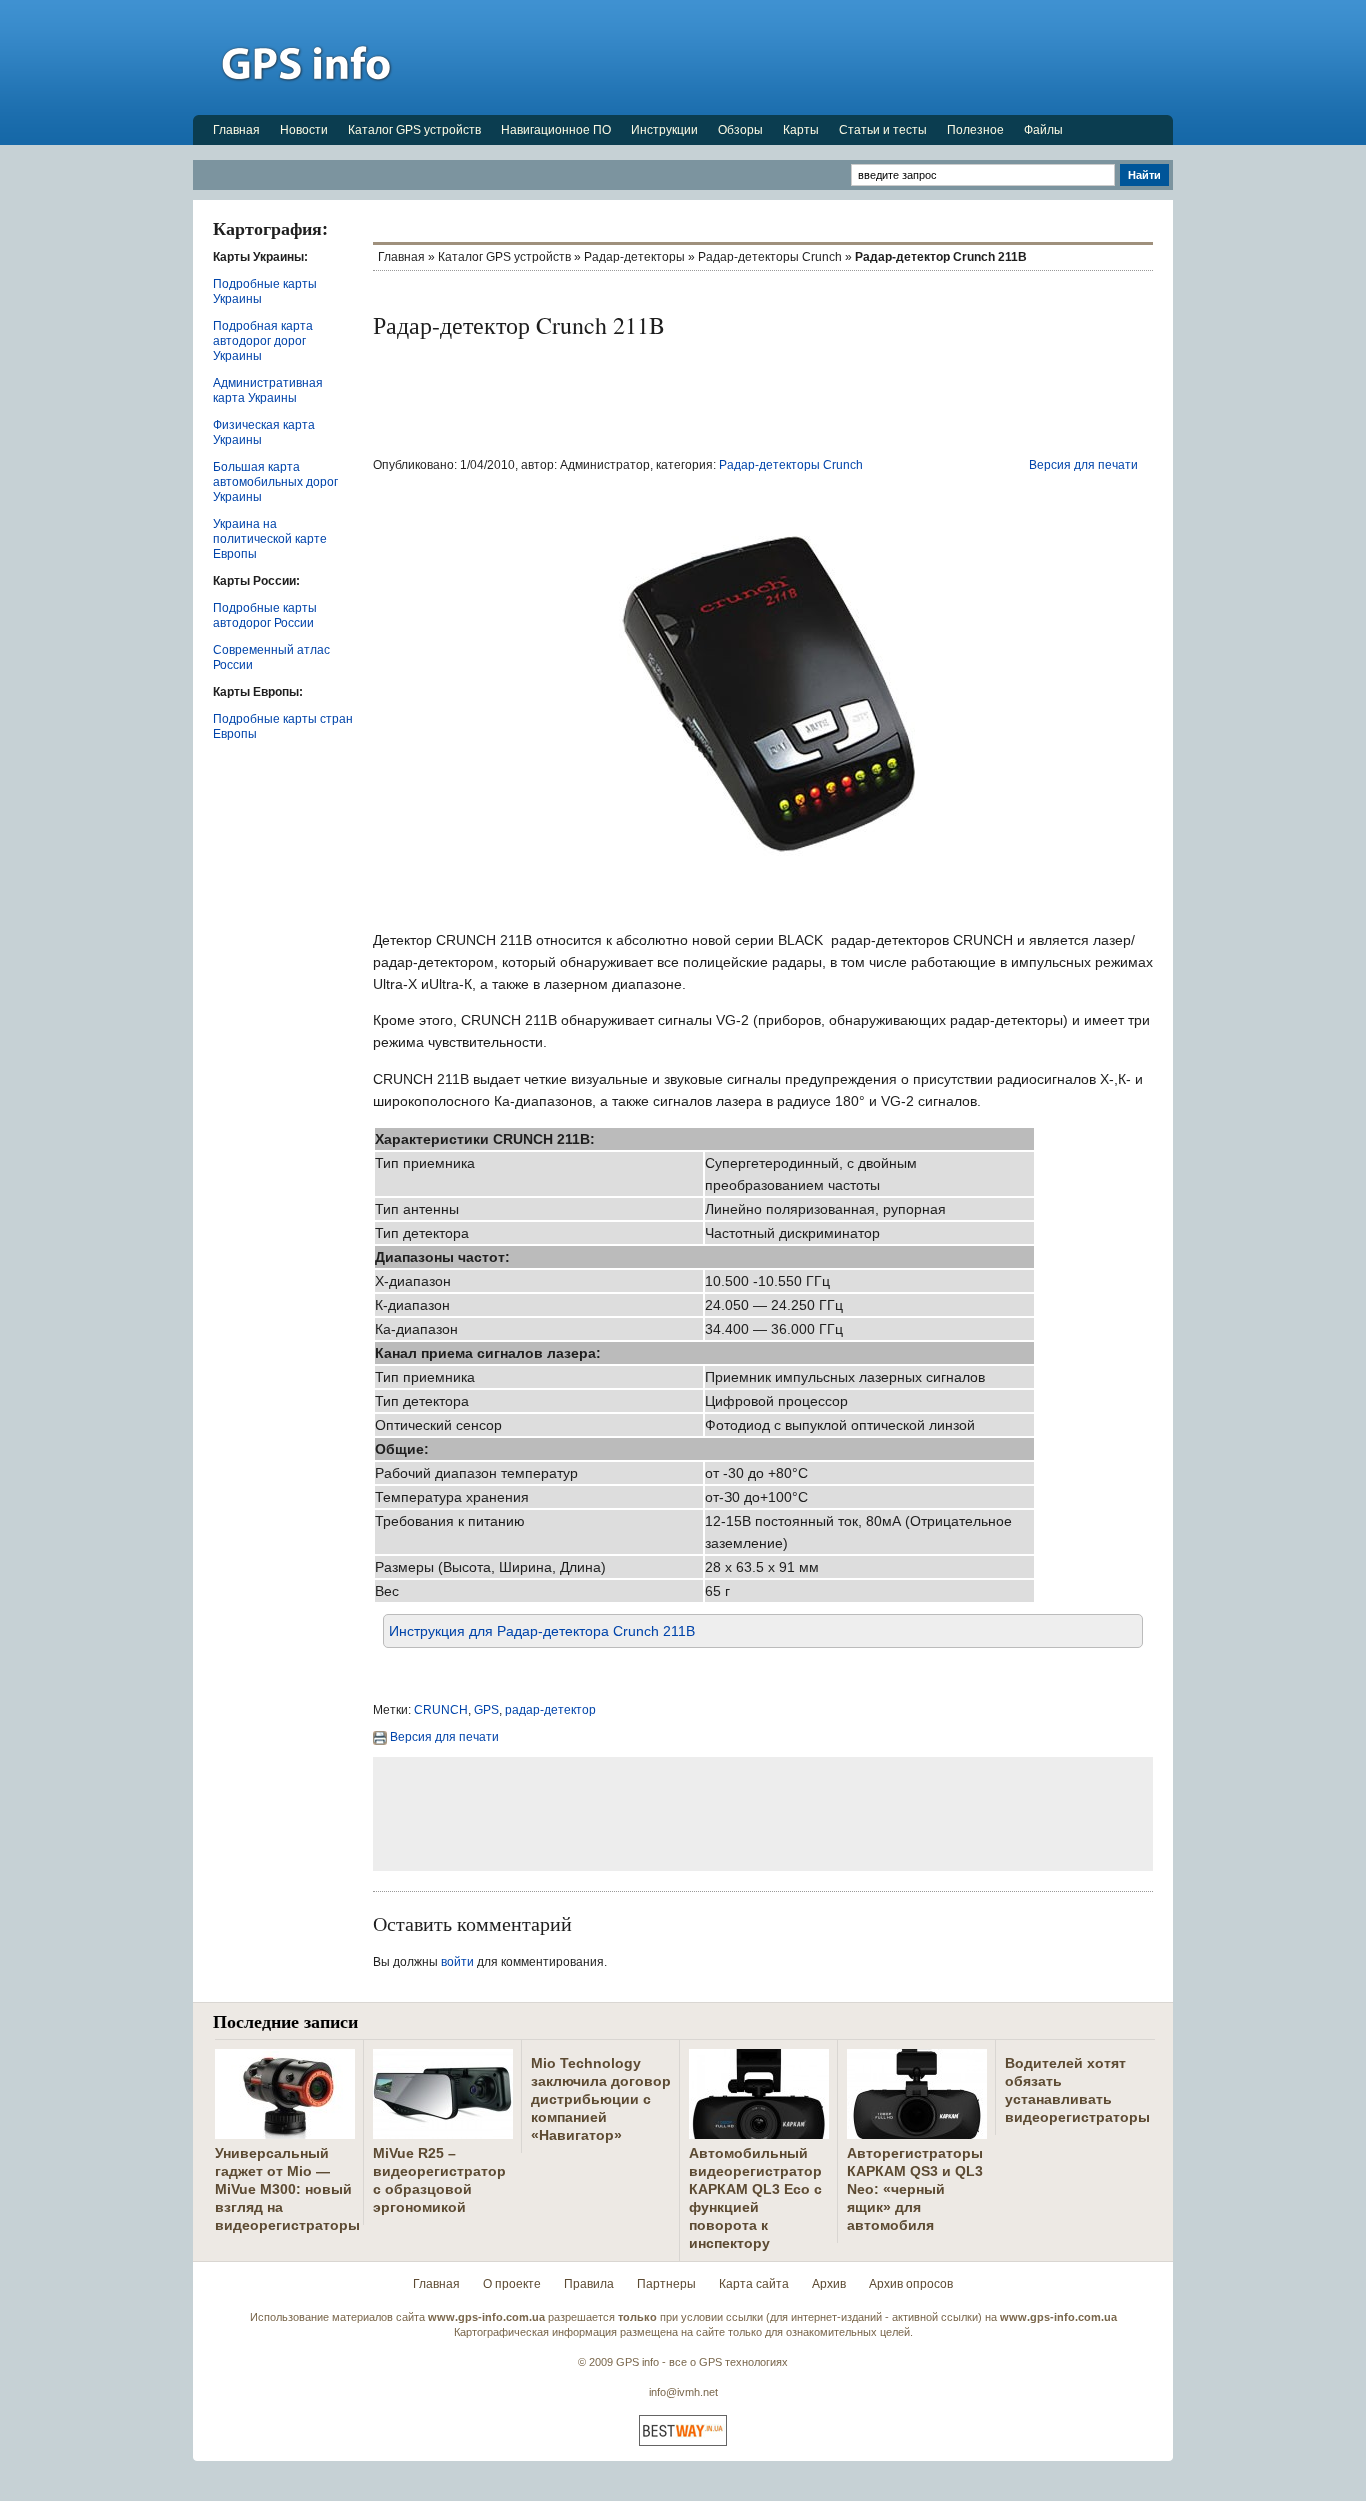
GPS (486, 1710)
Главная (236, 130)
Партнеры (666, 2284)
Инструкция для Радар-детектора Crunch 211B (542, 1631)
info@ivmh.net (683, 2392)
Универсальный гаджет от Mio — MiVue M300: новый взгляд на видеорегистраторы (287, 2189)
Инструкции (664, 130)
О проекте (512, 2284)
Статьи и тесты (883, 130)
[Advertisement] (809, 57)
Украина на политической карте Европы (270, 539)
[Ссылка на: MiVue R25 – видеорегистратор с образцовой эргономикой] (443, 2131)
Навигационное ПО (556, 130)
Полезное (975, 130)
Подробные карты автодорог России (265, 615)
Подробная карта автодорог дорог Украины (263, 341)
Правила (589, 2284)
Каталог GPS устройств (414, 130)
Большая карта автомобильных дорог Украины (275, 482)
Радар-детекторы (634, 257)
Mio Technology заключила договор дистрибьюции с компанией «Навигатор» (601, 2099)
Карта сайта (754, 2284)
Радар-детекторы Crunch (770, 257)
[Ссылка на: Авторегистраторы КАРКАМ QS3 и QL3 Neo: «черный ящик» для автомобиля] (917, 2131)
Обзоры (740, 130)
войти (457, 1962)
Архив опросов (911, 2284)
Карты (801, 130)
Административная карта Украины (268, 390)
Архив (829, 2284)
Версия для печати (1083, 465)
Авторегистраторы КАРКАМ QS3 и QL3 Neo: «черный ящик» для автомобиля (915, 2189)
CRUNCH (441, 1710)
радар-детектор (550, 1710)
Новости (304, 130)
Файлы (1043, 130)
